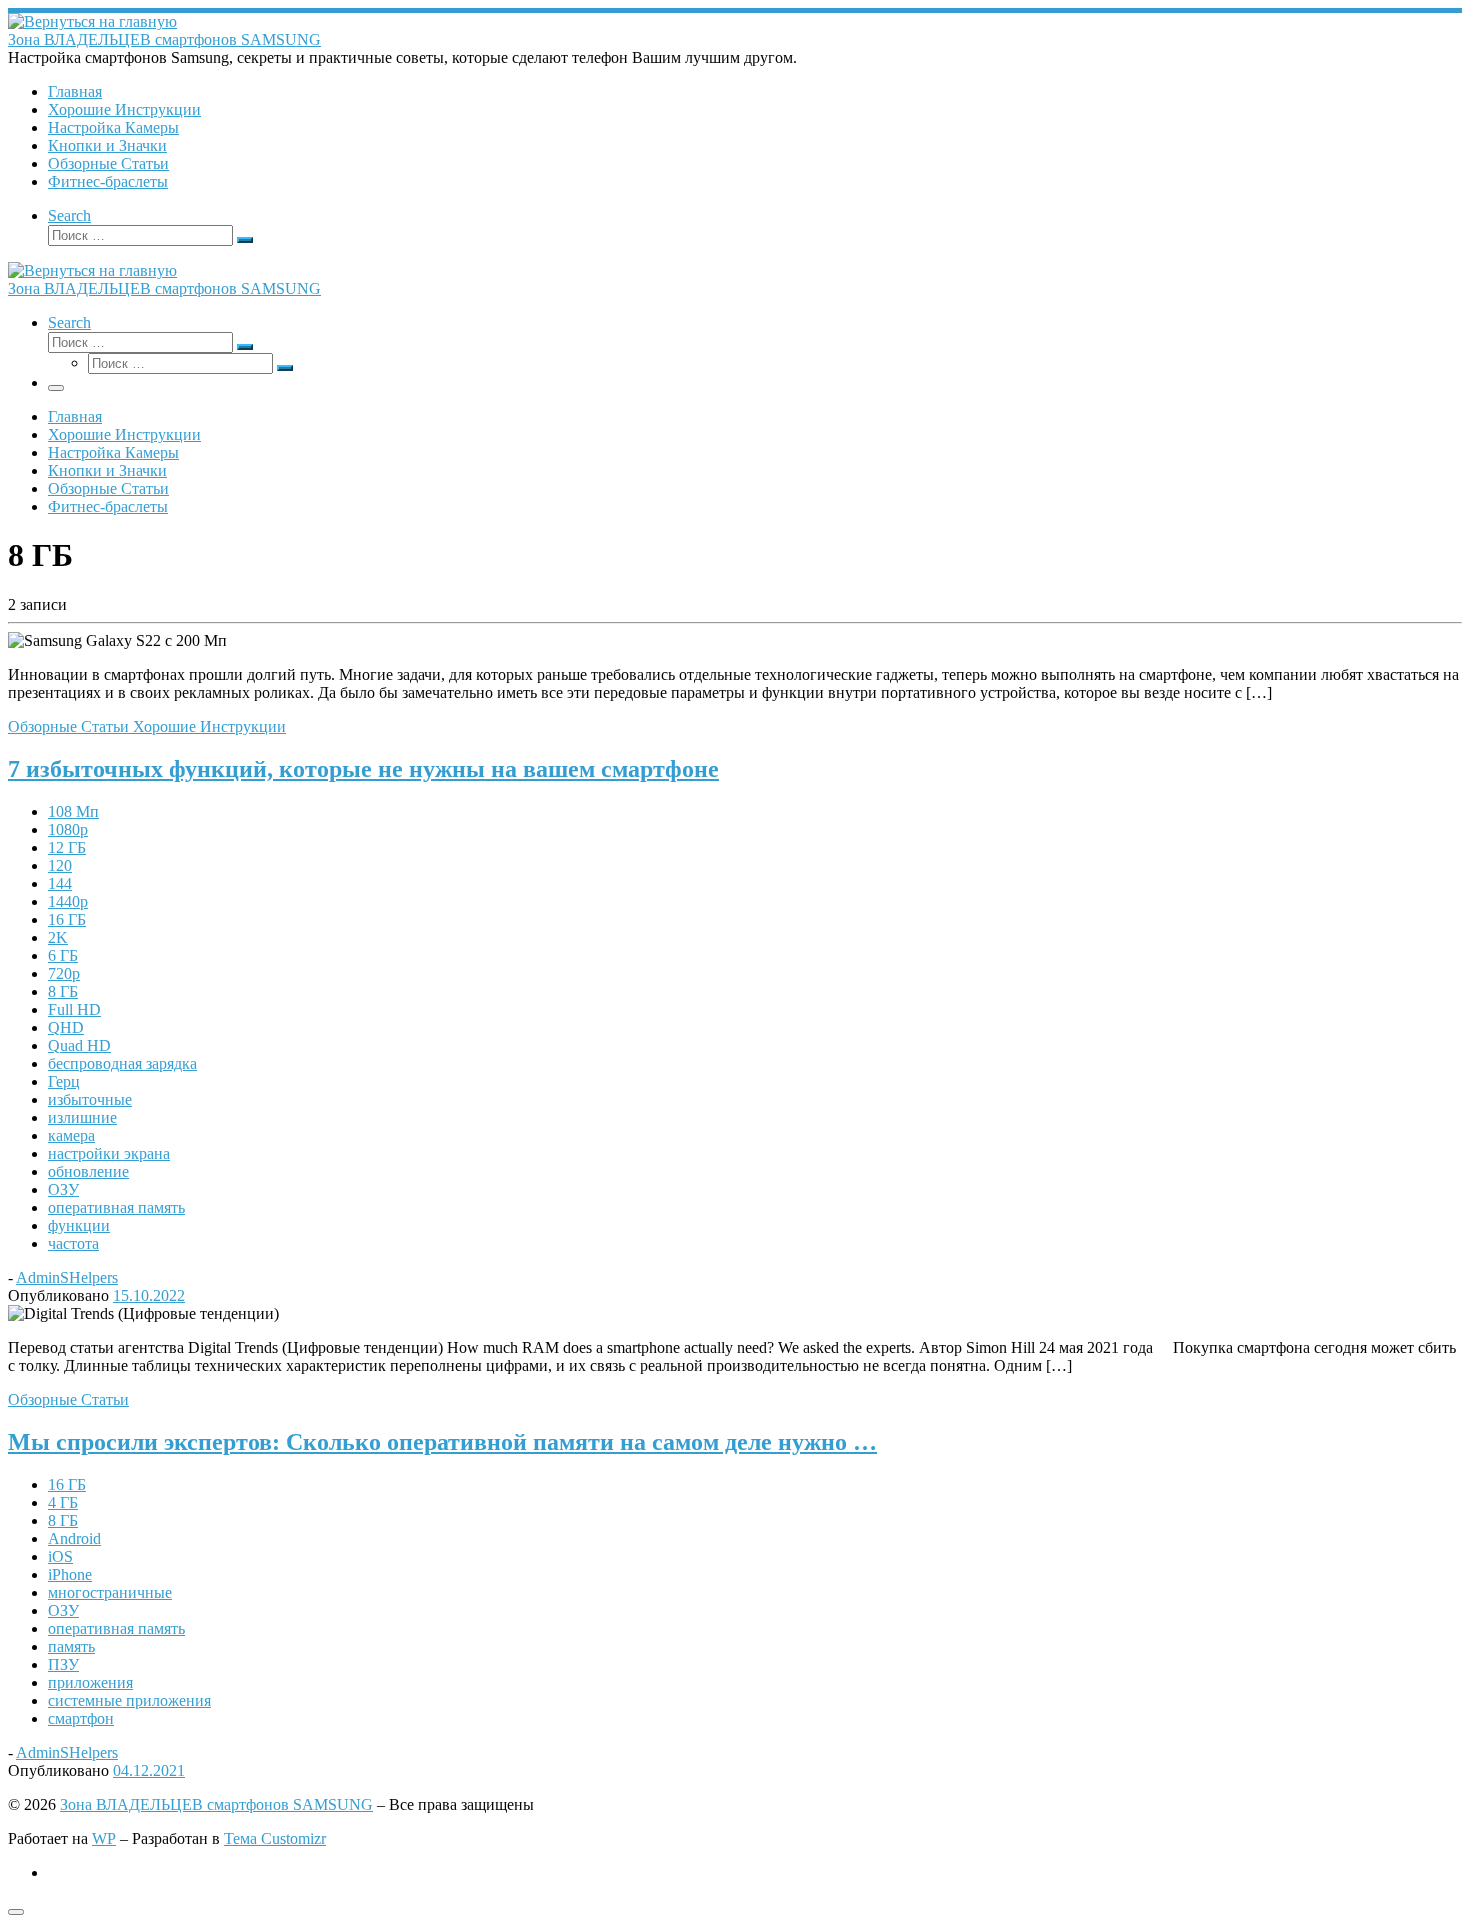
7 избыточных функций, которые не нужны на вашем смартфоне (363, 769)
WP (104, 1838)
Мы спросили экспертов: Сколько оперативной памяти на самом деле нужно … (442, 1442)
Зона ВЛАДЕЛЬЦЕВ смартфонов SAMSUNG (216, 1804)
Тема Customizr (275, 1838)
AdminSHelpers (67, 1277)
